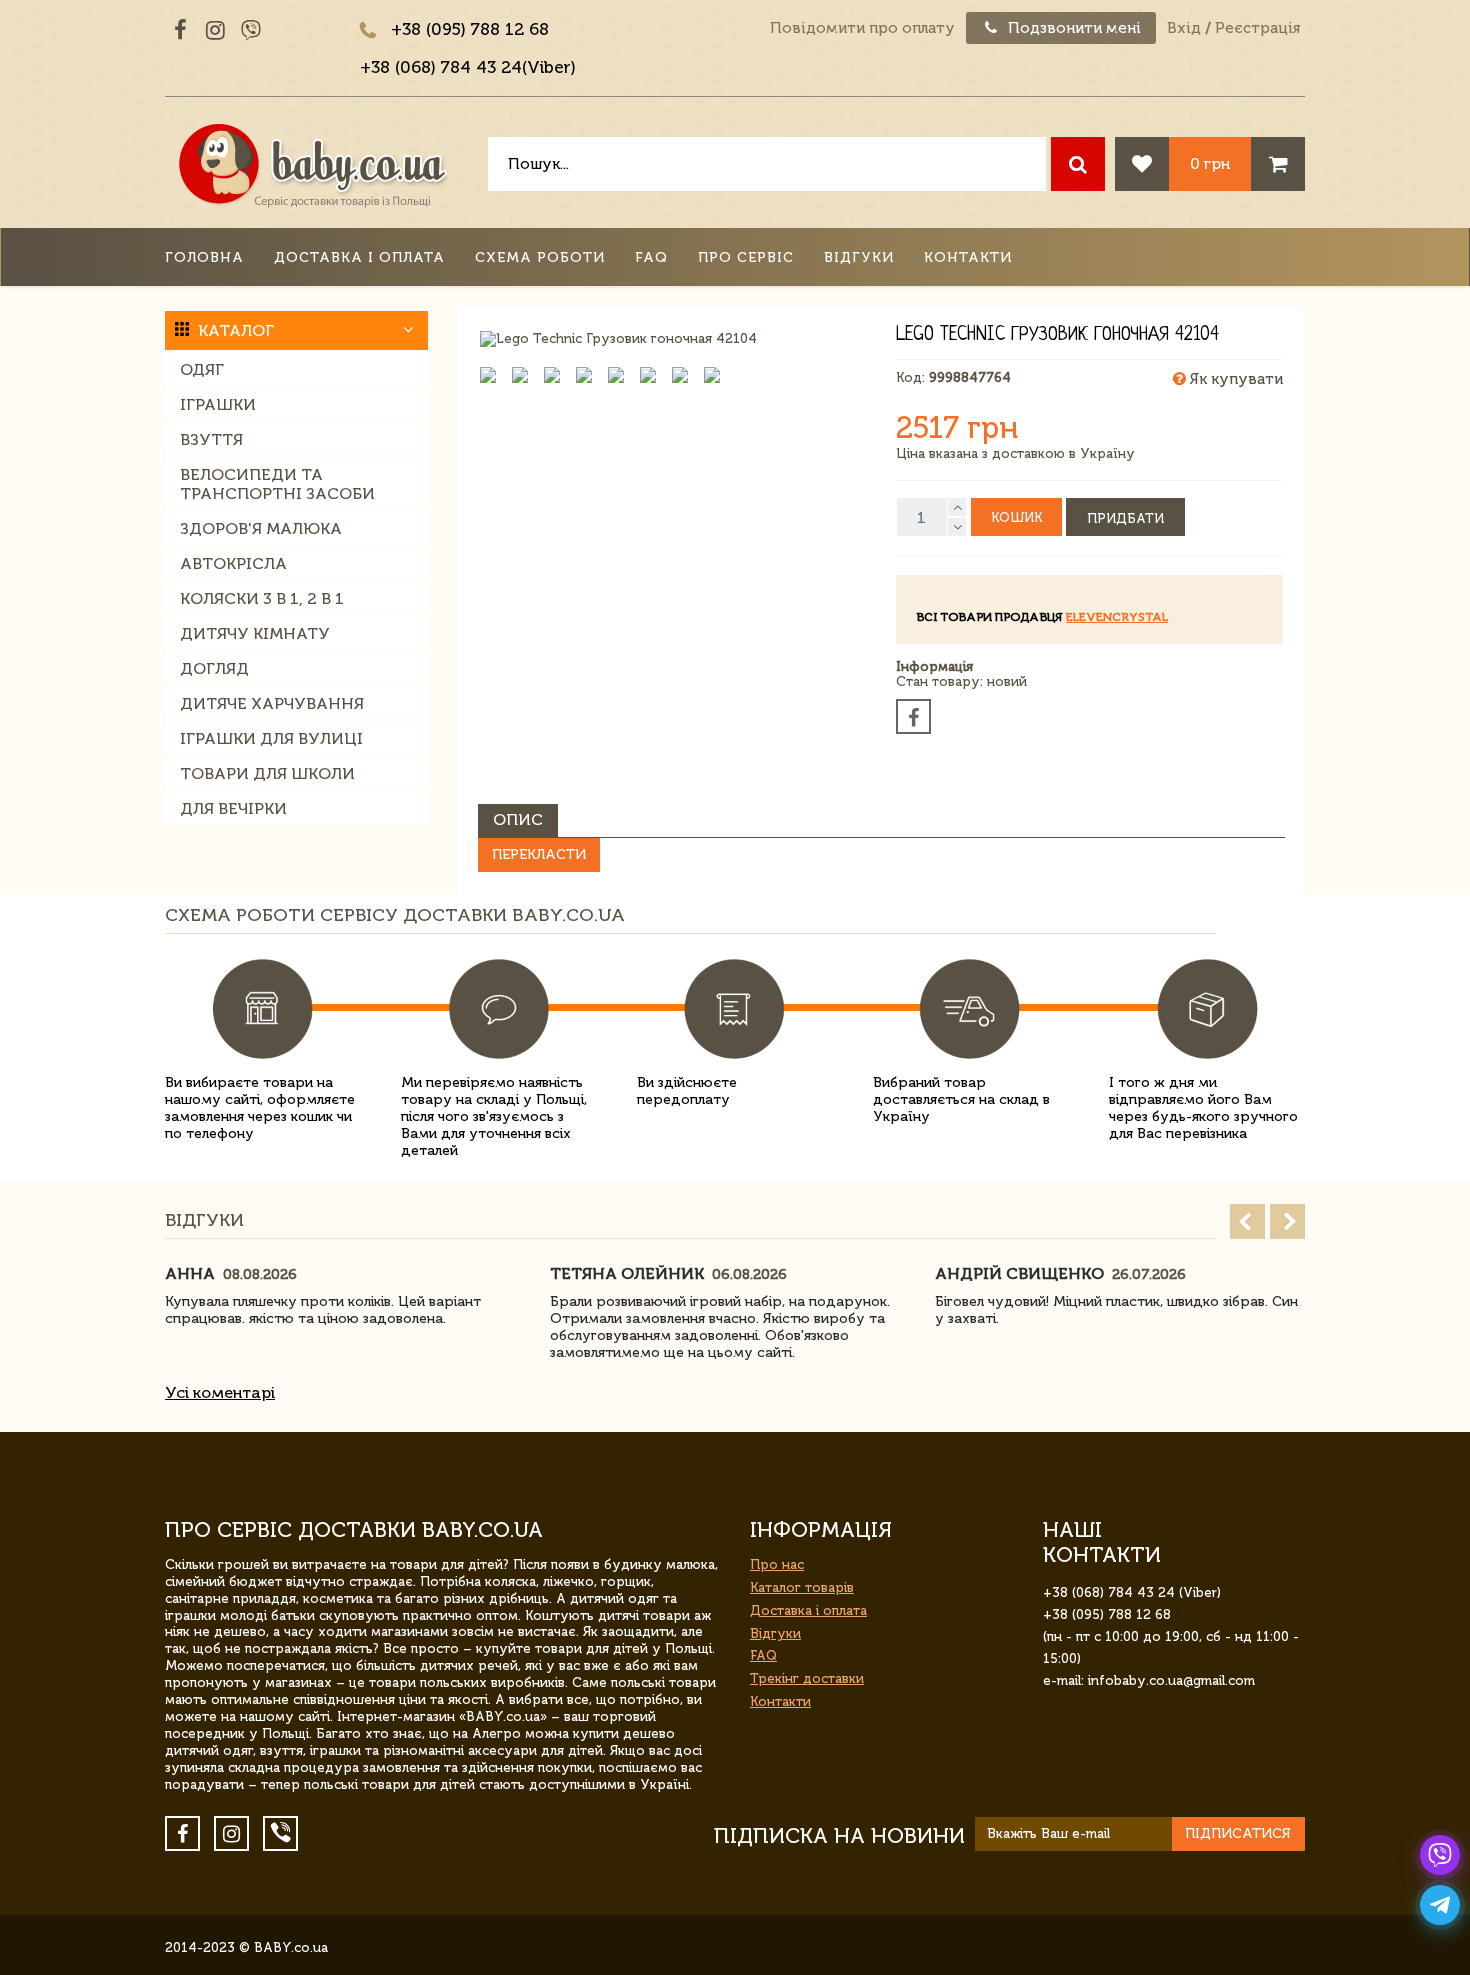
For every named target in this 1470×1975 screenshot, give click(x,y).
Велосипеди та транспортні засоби (277, 484)
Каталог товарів (802, 1587)
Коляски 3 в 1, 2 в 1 (262, 598)
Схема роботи (540, 257)
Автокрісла (233, 563)
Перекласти (539, 854)
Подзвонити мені (1072, 28)
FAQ (651, 257)
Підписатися (1238, 1833)
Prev (1247, 1221)
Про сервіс (746, 257)
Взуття (211, 439)
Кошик (1016, 517)
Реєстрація (1257, 28)
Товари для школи (267, 773)
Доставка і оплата (359, 257)
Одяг (202, 369)
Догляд (214, 668)
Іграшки (218, 404)
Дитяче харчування (272, 703)
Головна (204, 257)
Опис (518, 819)
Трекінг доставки (807, 1678)
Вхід (1184, 28)
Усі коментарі (220, 1392)
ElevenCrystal (1117, 617)
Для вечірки (233, 808)
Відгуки (859, 257)
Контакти (968, 257)
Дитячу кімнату (255, 633)
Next (1287, 1221)
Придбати (1125, 518)
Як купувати (1234, 379)
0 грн (1210, 163)
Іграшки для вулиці (271, 738)
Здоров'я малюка (261, 528)
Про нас (777, 1564)
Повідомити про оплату (862, 28)
